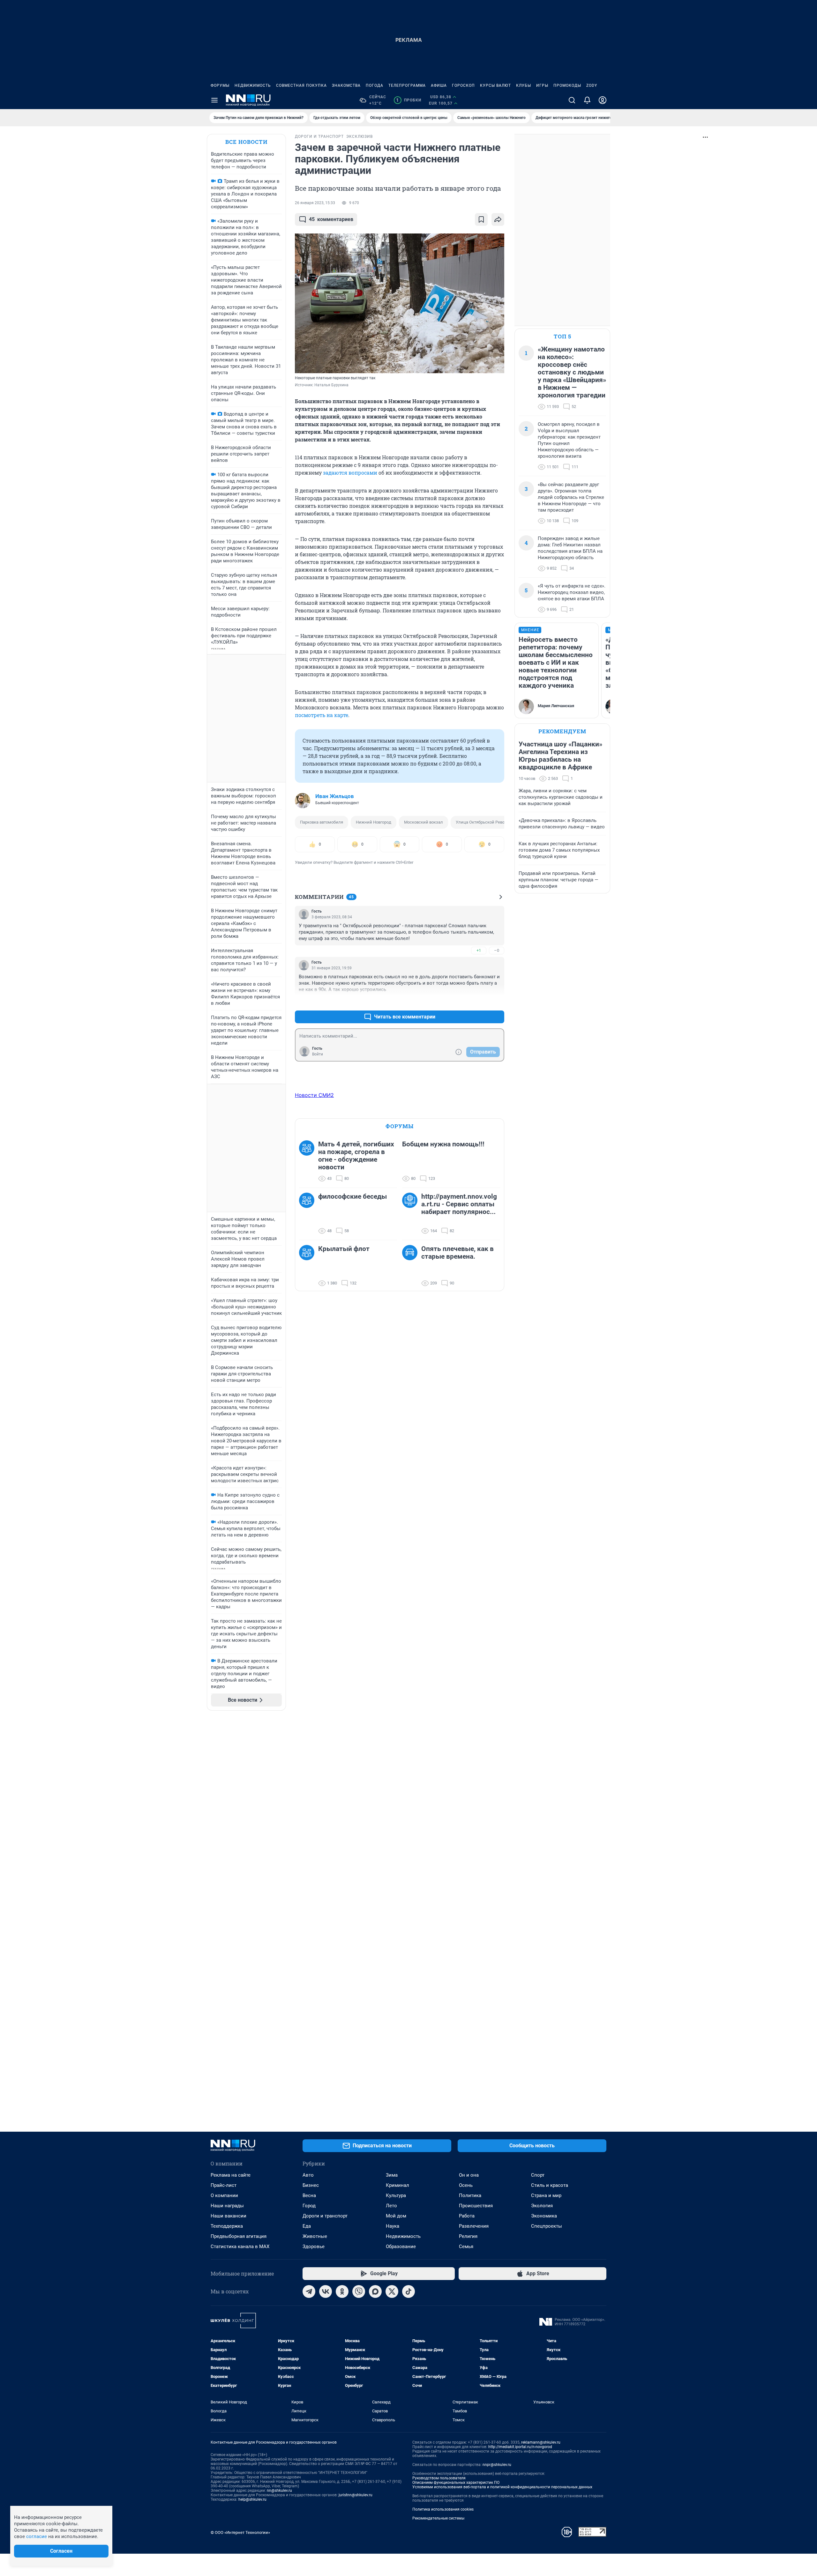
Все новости (246, 142)
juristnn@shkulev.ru (356, 2495)
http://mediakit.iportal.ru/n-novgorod (520, 2447)
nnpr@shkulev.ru (497, 2465)
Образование (401, 2247)
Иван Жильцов (335, 796)
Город (309, 2206)
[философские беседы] (309, 1214)
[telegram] (309, 2291)
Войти (318, 1054)
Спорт (538, 2175)
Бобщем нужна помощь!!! (443, 1144)
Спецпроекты (547, 2226)
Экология (542, 2206)
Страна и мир (546, 2195)
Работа (467, 2216)
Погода (375, 85)
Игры (542, 85)
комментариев (331, 219)
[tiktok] (408, 2291)
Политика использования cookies (443, 2509)
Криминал (397, 2185)
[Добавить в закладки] (481, 219)
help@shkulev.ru (252, 2499)
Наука (393, 2226)
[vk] (326, 2291)
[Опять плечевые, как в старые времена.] (412, 1266)
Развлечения (474, 2226)
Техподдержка (227, 2226)
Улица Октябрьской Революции (487, 822)
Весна (309, 2195)
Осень (466, 2185)
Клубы (524, 85)
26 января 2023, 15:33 (315, 203)
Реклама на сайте (231, 2175)
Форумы (220, 85)
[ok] (342, 2291)
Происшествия (476, 2206)
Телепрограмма (407, 85)
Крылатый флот (344, 1249)
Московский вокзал (423, 822)
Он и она (469, 2175)
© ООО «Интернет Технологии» (240, 2532)
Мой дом (396, 2216)
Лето (391, 2206)
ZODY (592, 85)
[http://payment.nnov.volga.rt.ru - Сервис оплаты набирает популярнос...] (412, 1214)
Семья (466, 2247)
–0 (497, 950)
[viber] (359, 2291)
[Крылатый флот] (309, 1266)
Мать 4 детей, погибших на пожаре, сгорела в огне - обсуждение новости (356, 1156)
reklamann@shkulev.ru (541, 2442)
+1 (479, 950)
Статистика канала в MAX (240, 2247)
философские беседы (352, 1196)
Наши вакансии (229, 2216)
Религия (468, 2236)
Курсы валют (495, 85)
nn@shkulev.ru (279, 2491)
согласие (37, 2536)
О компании (224, 2195)
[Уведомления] (587, 100)
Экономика (544, 2216)
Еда (307, 2226)
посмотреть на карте (322, 715)
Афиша (439, 85)
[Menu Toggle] (214, 100)
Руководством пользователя (439, 2478)
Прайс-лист (224, 2185)
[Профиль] (603, 100)
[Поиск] (572, 100)
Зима (392, 2175)
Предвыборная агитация (239, 2236)
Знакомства (346, 85)
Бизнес (311, 2185)
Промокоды (567, 85)
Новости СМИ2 (314, 1095)
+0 (479, 1001)
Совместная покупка (301, 85)
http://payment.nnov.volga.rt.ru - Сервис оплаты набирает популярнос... (459, 1204)
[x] (392, 2291)
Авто (308, 2175)
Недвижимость (253, 85)
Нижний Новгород (374, 822)
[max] (375, 2291)
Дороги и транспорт (325, 2216)
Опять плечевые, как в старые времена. (457, 1253)
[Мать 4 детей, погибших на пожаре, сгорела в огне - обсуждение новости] (309, 1161)
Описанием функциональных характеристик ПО (456, 2483)
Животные (315, 2236)
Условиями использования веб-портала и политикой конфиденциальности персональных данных (502, 2487)
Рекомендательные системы (438, 2518)
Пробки (409, 100)
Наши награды (227, 2206)
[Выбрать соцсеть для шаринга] (498, 219)
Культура (396, 2195)
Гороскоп (463, 85)
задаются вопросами (350, 473)
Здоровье (314, 2247)
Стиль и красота (550, 2185)
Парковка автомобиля (322, 822)
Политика (470, 2195)
